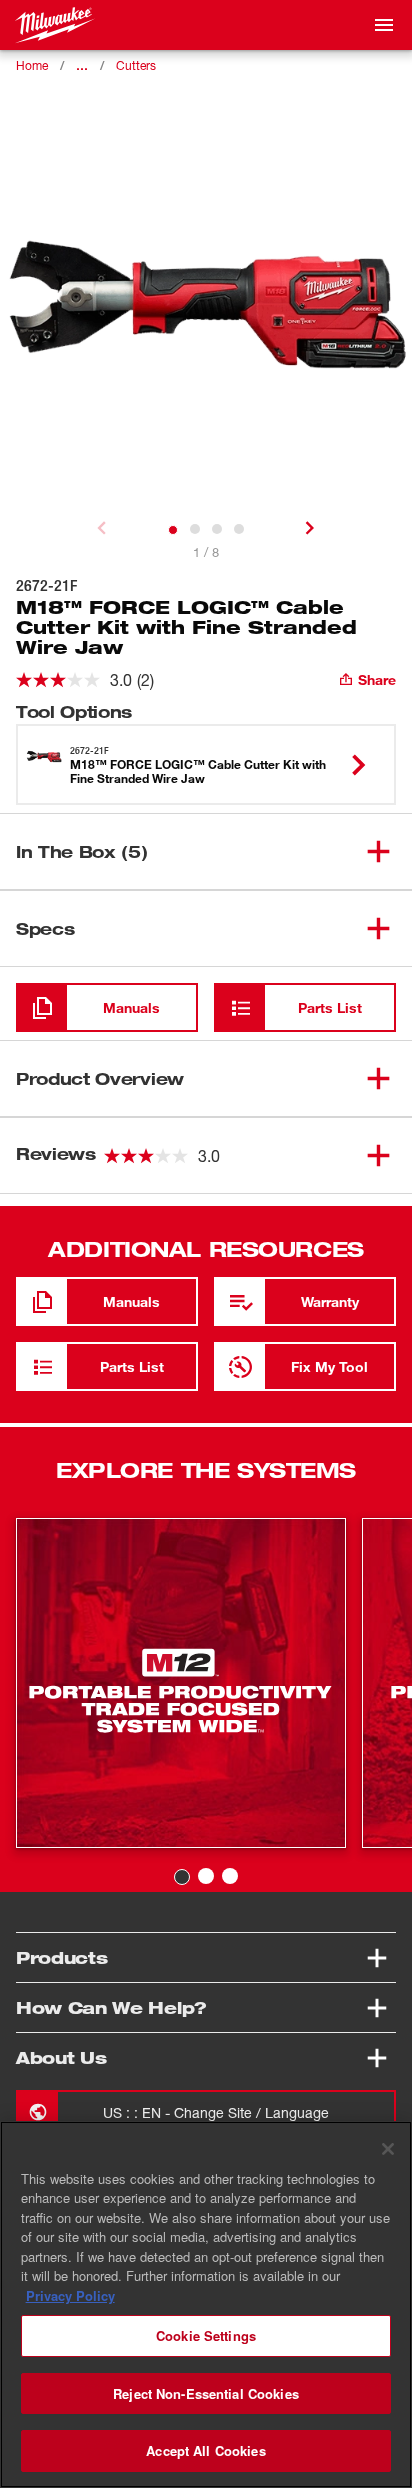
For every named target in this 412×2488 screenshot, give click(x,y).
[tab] (173, 530)
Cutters (136, 65)
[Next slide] (310, 528)
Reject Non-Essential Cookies (206, 2393)
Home (32, 65)
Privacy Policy (70, 2295)
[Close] (388, 2149)
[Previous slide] (102, 528)
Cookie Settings (206, 2335)
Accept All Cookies (205, 2450)
